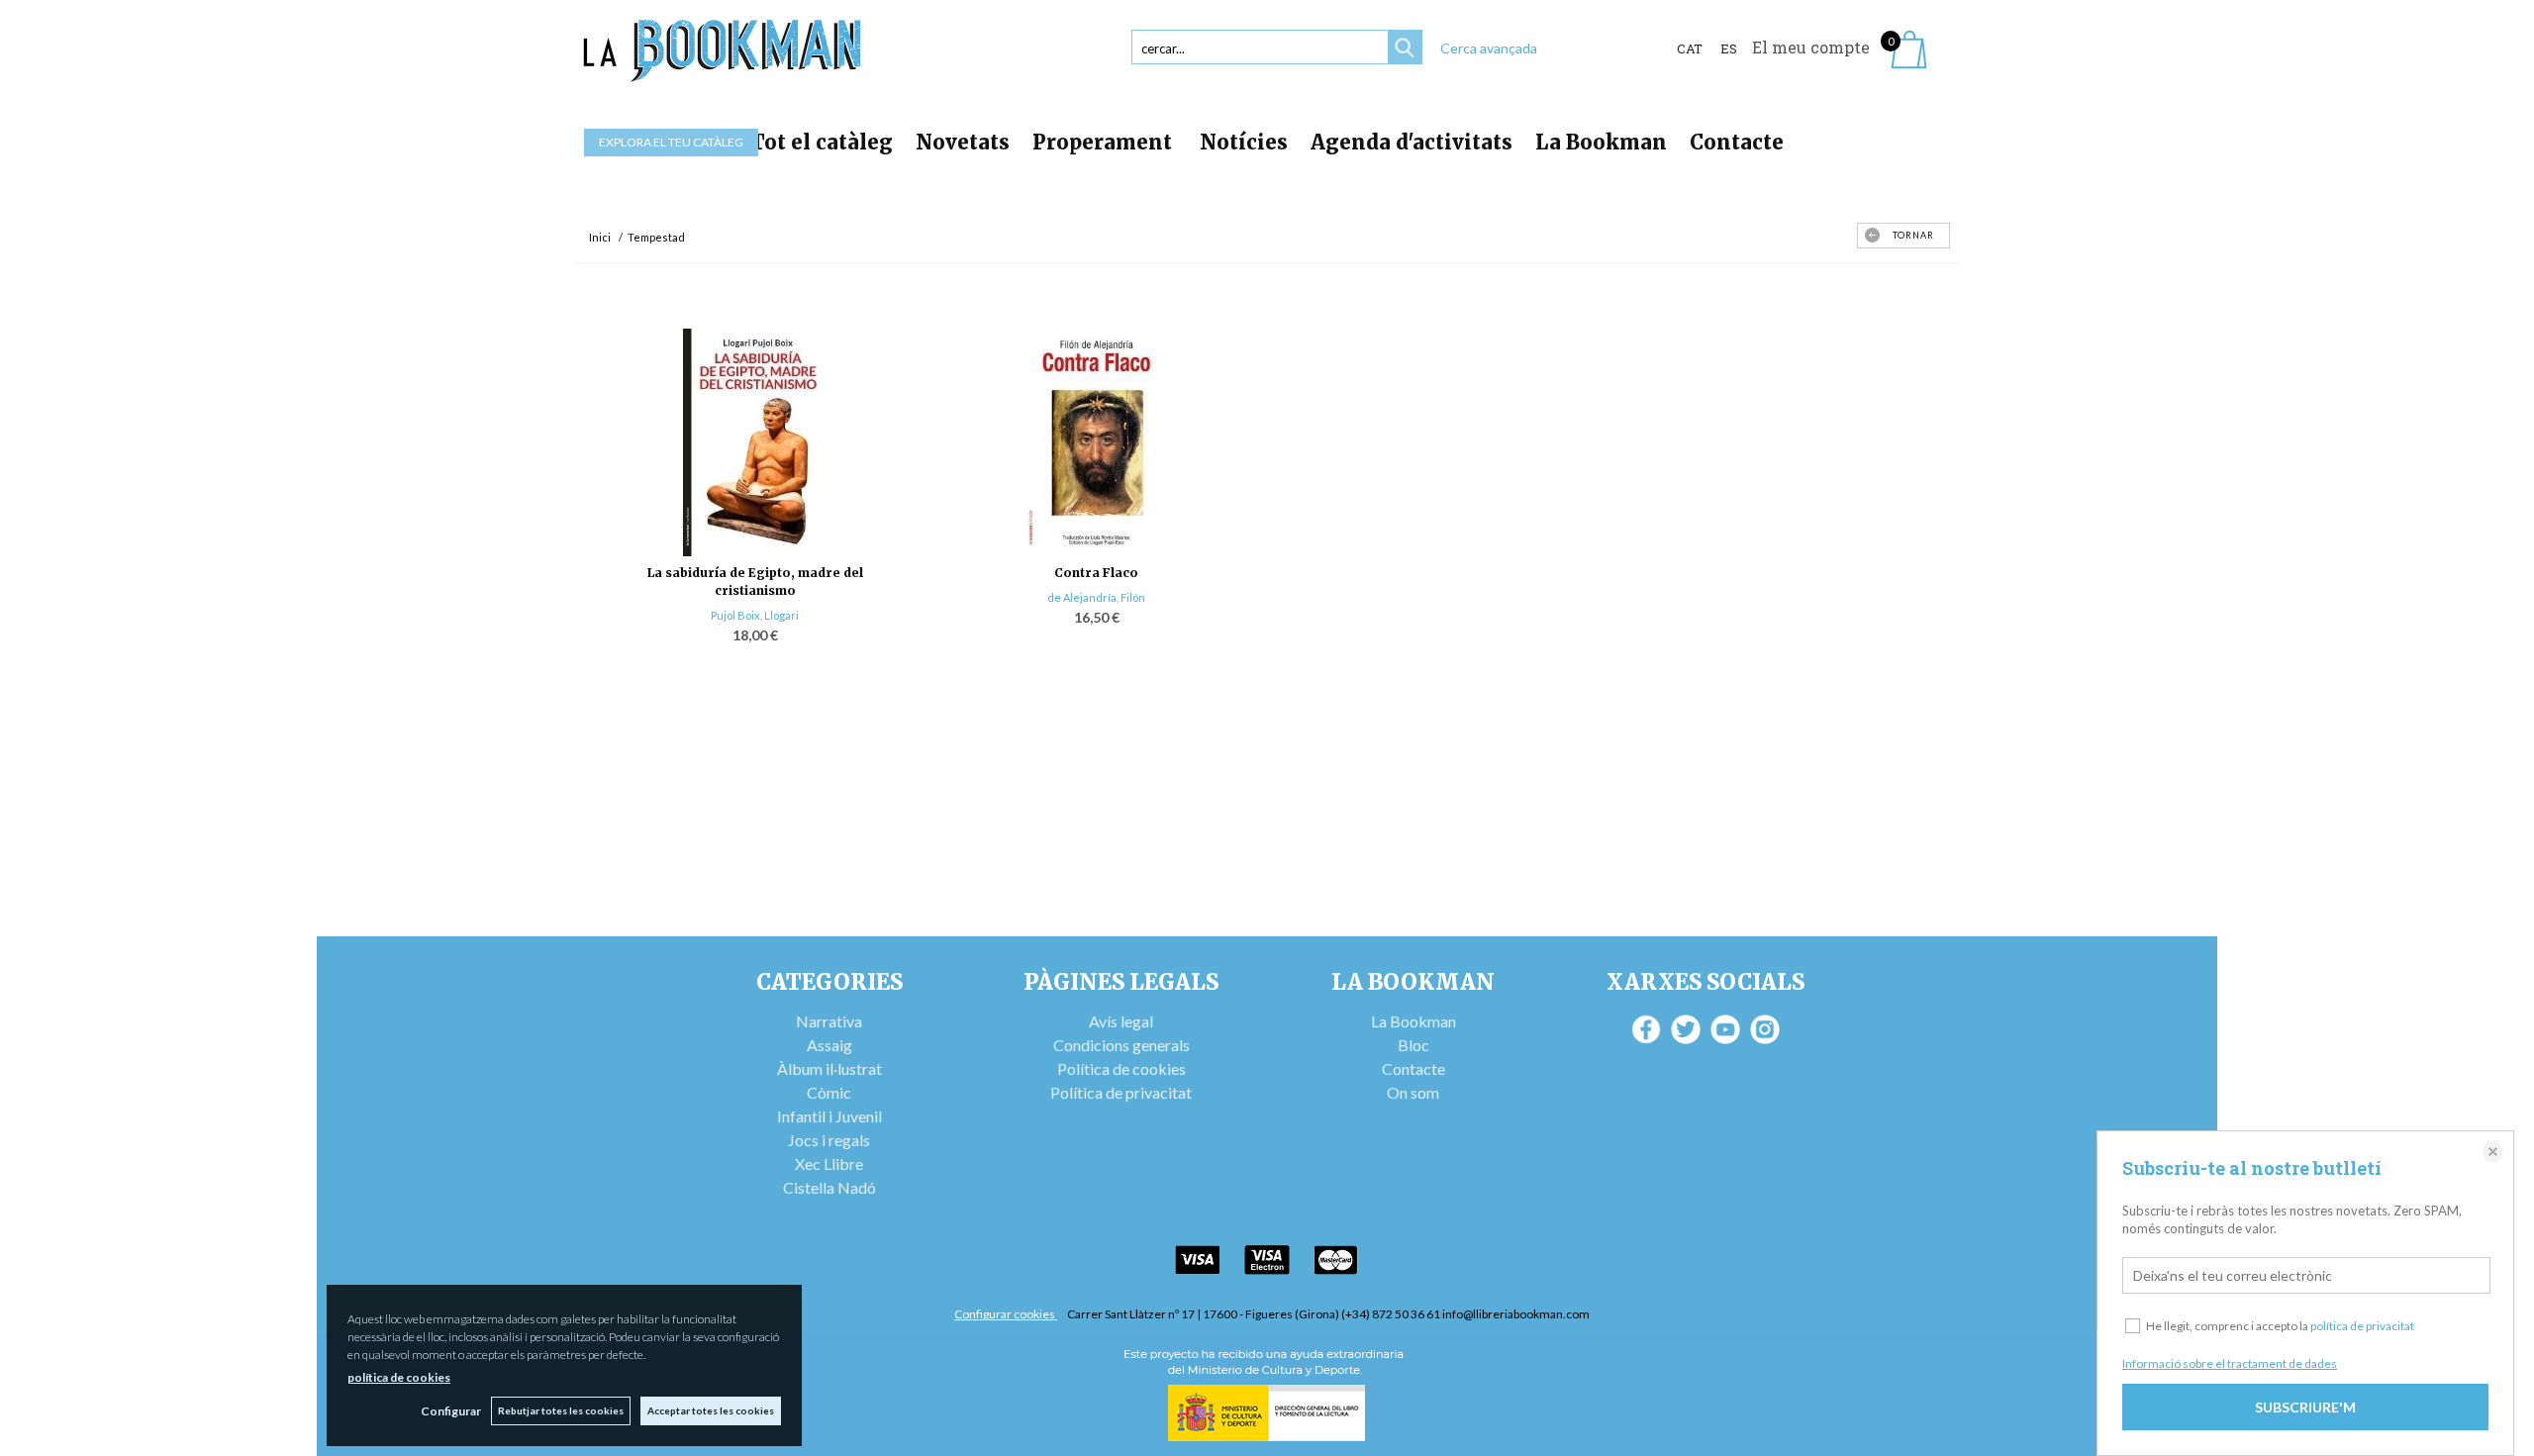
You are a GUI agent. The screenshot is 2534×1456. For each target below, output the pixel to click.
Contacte (1737, 142)
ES (1729, 49)
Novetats (963, 142)
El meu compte (1811, 47)
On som (1413, 1092)
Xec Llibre (829, 1164)
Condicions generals (1121, 1045)
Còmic (829, 1092)
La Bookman (1601, 142)
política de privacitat (2362, 1326)
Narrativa (829, 1021)
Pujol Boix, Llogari (755, 615)
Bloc (1413, 1045)
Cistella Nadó (829, 1187)
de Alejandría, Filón (1096, 597)
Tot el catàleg (822, 142)
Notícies (1244, 142)
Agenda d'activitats (1412, 142)
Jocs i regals (829, 1140)
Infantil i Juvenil (829, 1116)
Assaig (829, 1045)
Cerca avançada (1489, 48)
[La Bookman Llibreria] (723, 51)
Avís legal (1121, 1021)
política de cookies (399, 1377)
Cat (1690, 49)
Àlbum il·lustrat (829, 1068)
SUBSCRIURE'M (2305, 1407)
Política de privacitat (1121, 1092)
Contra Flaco (1096, 573)
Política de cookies (1121, 1068)
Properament (1105, 142)
